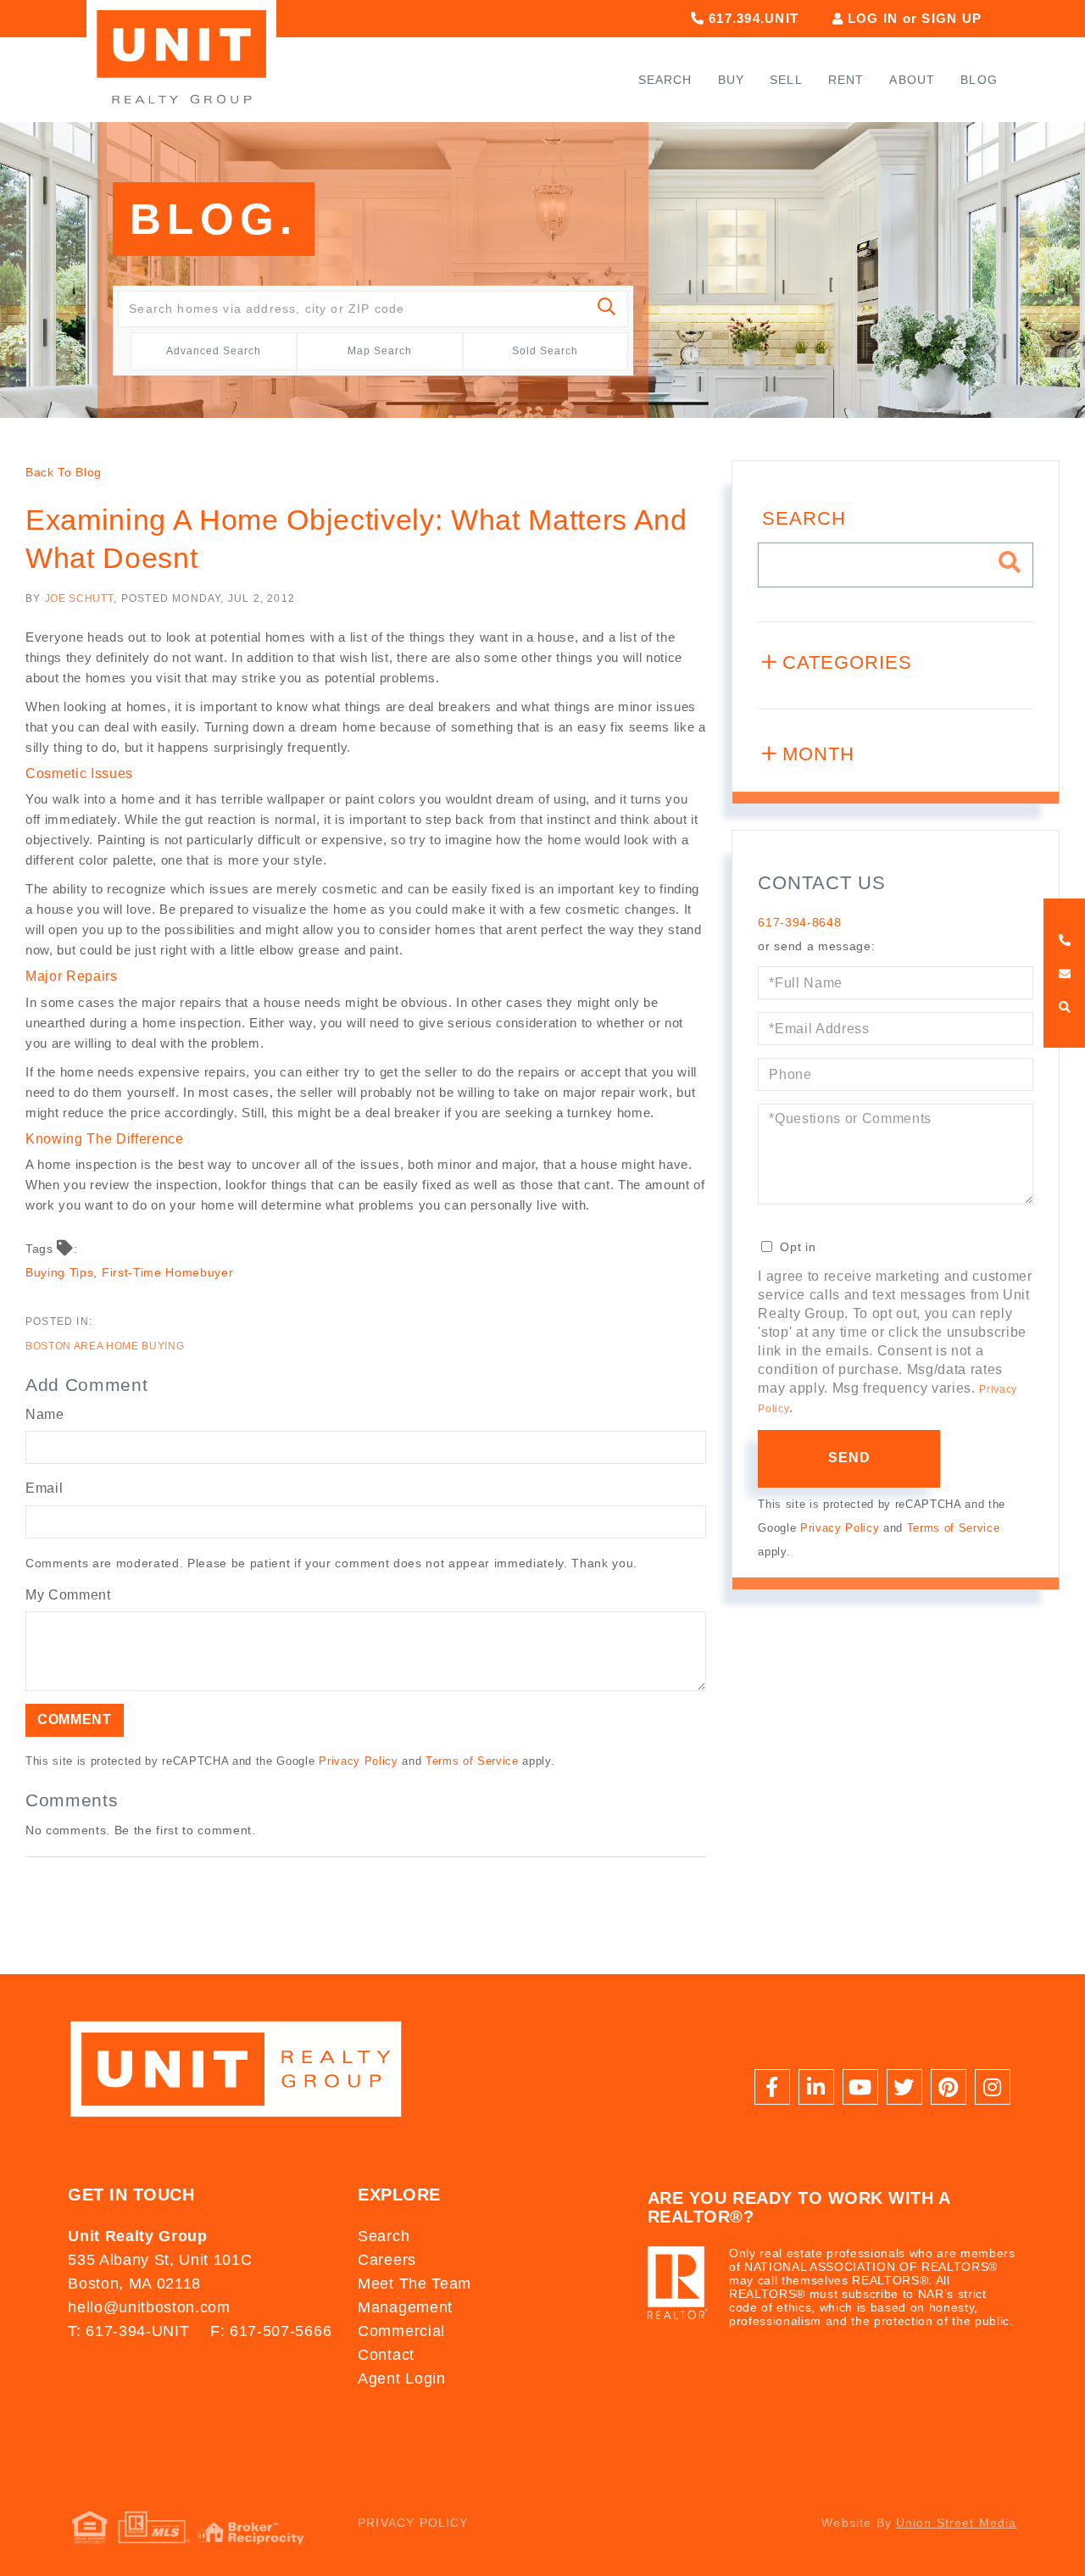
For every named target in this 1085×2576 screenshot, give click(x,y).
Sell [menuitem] (786, 80)
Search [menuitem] (665, 80)
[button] (607, 309)
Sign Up (951, 18)
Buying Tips (59, 1272)
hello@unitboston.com (149, 2307)
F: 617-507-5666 (271, 2331)
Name (45, 1414)
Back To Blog (64, 472)
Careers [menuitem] (387, 2260)
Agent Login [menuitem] (401, 2378)
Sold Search (545, 351)
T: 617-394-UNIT (128, 2331)
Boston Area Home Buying (105, 1346)
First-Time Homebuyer (167, 1272)
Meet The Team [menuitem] (415, 2284)
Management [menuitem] (405, 2307)
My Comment (68, 1595)
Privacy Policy (358, 1761)
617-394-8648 (799, 922)
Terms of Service (472, 1761)
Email (44, 1488)
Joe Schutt (80, 598)
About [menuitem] (912, 80)
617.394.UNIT (751, 18)
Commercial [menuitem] (401, 2331)
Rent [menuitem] (846, 80)
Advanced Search (214, 351)
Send (850, 1458)
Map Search (380, 351)
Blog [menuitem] (979, 80)
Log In (873, 18)
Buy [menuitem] (732, 80)
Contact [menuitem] (386, 2355)
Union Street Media (957, 2523)
